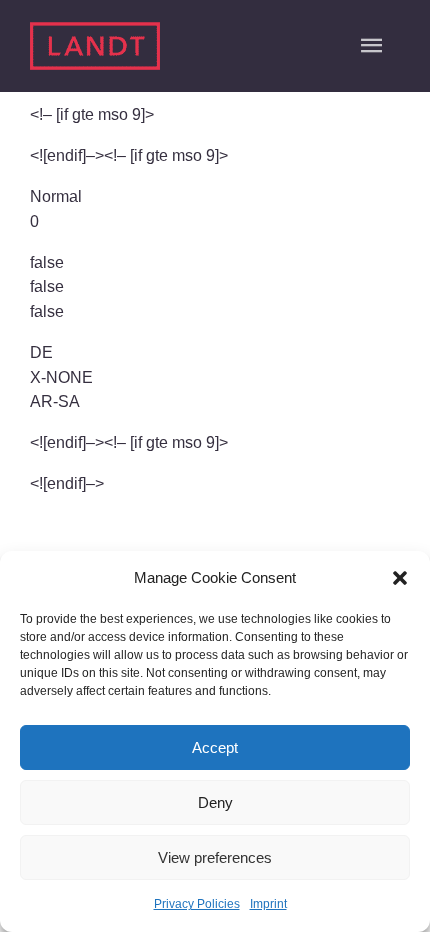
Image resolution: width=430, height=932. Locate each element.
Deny (215, 802)
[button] (400, 578)
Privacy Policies (197, 904)
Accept (215, 747)
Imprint (268, 904)
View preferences (215, 857)
